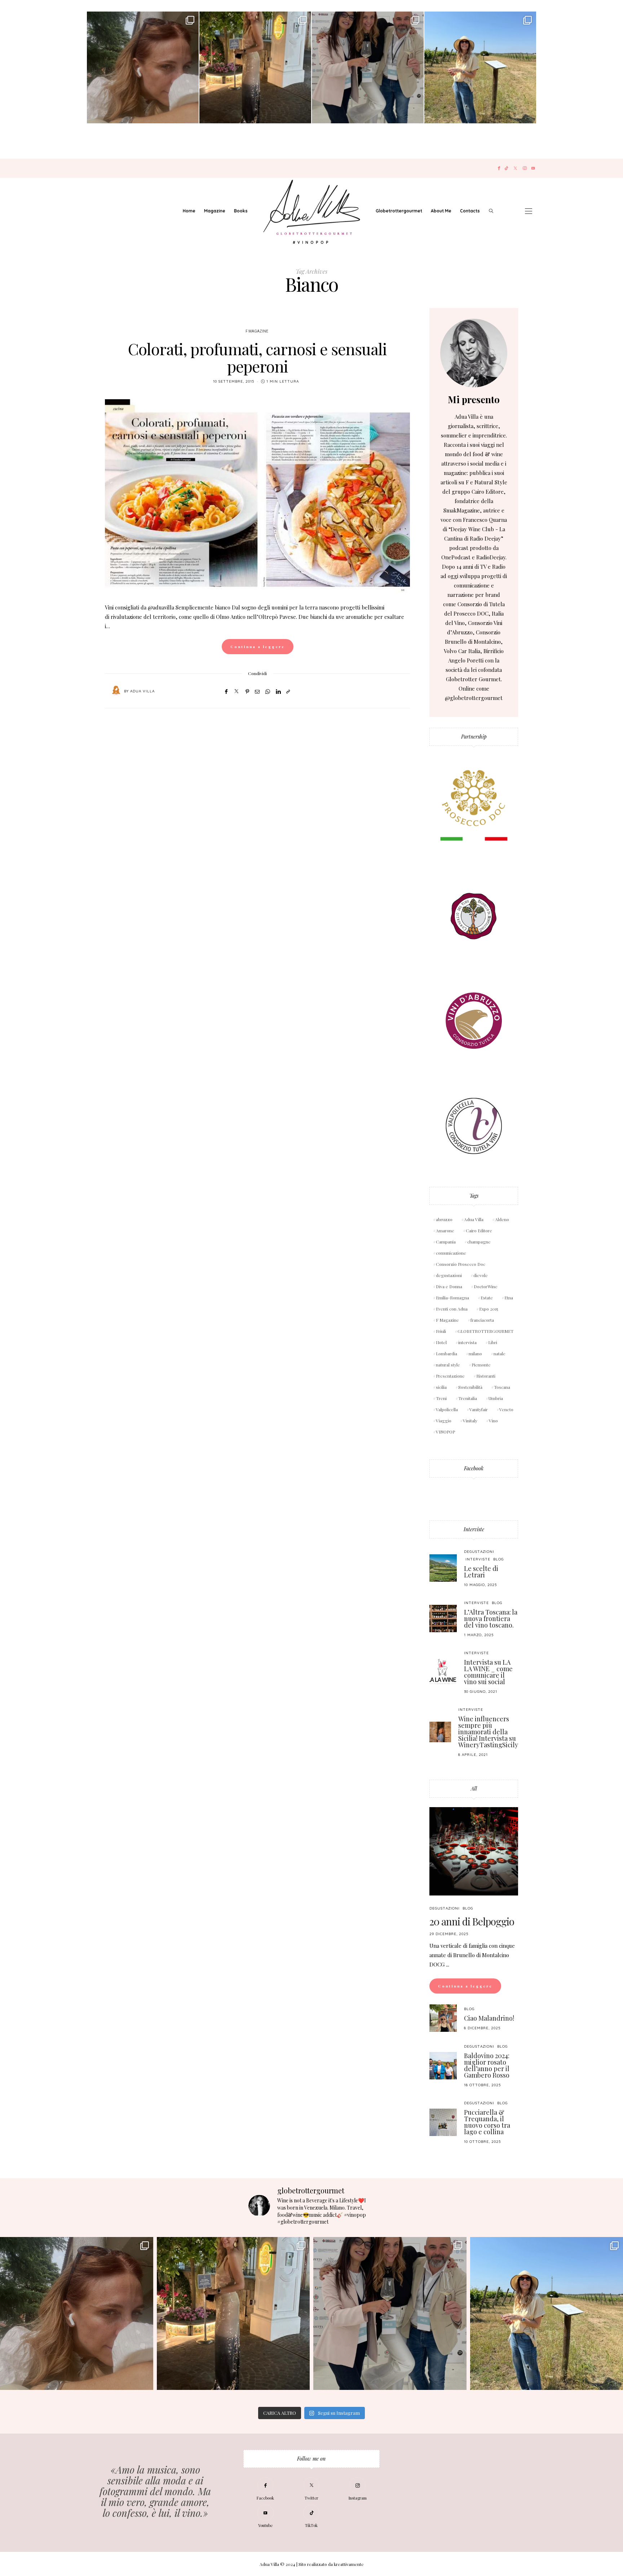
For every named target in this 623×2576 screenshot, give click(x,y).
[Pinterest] (247, 691)
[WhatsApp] (268, 691)
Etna (509, 1298)
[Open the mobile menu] (529, 211)
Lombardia (447, 1353)
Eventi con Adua (452, 1309)
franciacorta (482, 1320)
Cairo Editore (479, 1230)
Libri (493, 1342)
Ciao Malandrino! (489, 2018)
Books (241, 211)
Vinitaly (470, 1421)
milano (475, 1353)
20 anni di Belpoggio (472, 1921)
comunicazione (451, 1253)
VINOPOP (445, 1432)
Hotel (441, 1342)
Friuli (441, 1331)
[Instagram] (525, 168)
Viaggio (444, 1421)
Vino (493, 1421)
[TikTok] (506, 168)
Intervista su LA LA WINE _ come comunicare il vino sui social (488, 1672)
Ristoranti (486, 1376)
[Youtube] (533, 168)
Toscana (502, 1387)
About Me (441, 211)
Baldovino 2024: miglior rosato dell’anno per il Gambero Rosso (487, 2065)
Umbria (496, 1398)
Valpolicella (447, 1409)
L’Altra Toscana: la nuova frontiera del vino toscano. (491, 1619)
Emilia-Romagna (452, 1298)
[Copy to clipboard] (288, 691)
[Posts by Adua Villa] (116, 691)
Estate (487, 1298)
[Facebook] (499, 168)
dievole (481, 1275)
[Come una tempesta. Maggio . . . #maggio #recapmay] (368, 67)
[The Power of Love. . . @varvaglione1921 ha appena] (480, 67)
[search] (491, 211)
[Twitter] (515, 168)
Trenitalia (468, 1398)
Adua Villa (142, 691)
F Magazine (257, 331)
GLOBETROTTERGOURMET (485, 1331)
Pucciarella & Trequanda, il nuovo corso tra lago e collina (487, 2122)
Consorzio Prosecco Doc (461, 1264)
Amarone (445, 1230)
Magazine (215, 211)
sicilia (441, 1387)
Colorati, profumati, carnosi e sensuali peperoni (257, 357)
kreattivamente (349, 2564)
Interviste (474, 1529)
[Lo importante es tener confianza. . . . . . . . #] (255, 67)
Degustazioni (479, 1552)
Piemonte (481, 1365)
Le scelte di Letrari (481, 1572)
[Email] (257, 691)
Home (189, 211)
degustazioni (449, 1275)
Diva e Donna (449, 1286)
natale (500, 1353)
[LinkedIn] (278, 691)
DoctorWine (486, 1286)
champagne (479, 1242)
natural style (448, 1365)
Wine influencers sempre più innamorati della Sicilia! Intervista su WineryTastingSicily (488, 1732)
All (474, 1789)
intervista (467, 1342)
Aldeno (502, 1219)
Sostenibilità (470, 1387)
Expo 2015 (489, 1309)
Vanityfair (479, 1409)
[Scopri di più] (474, 353)
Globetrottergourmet (399, 211)
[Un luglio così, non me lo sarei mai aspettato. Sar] (143, 67)
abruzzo (444, 1219)
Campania (446, 1242)
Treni (441, 1398)
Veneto (506, 1409)
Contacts (470, 211)
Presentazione (450, 1376)
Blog (498, 1559)
